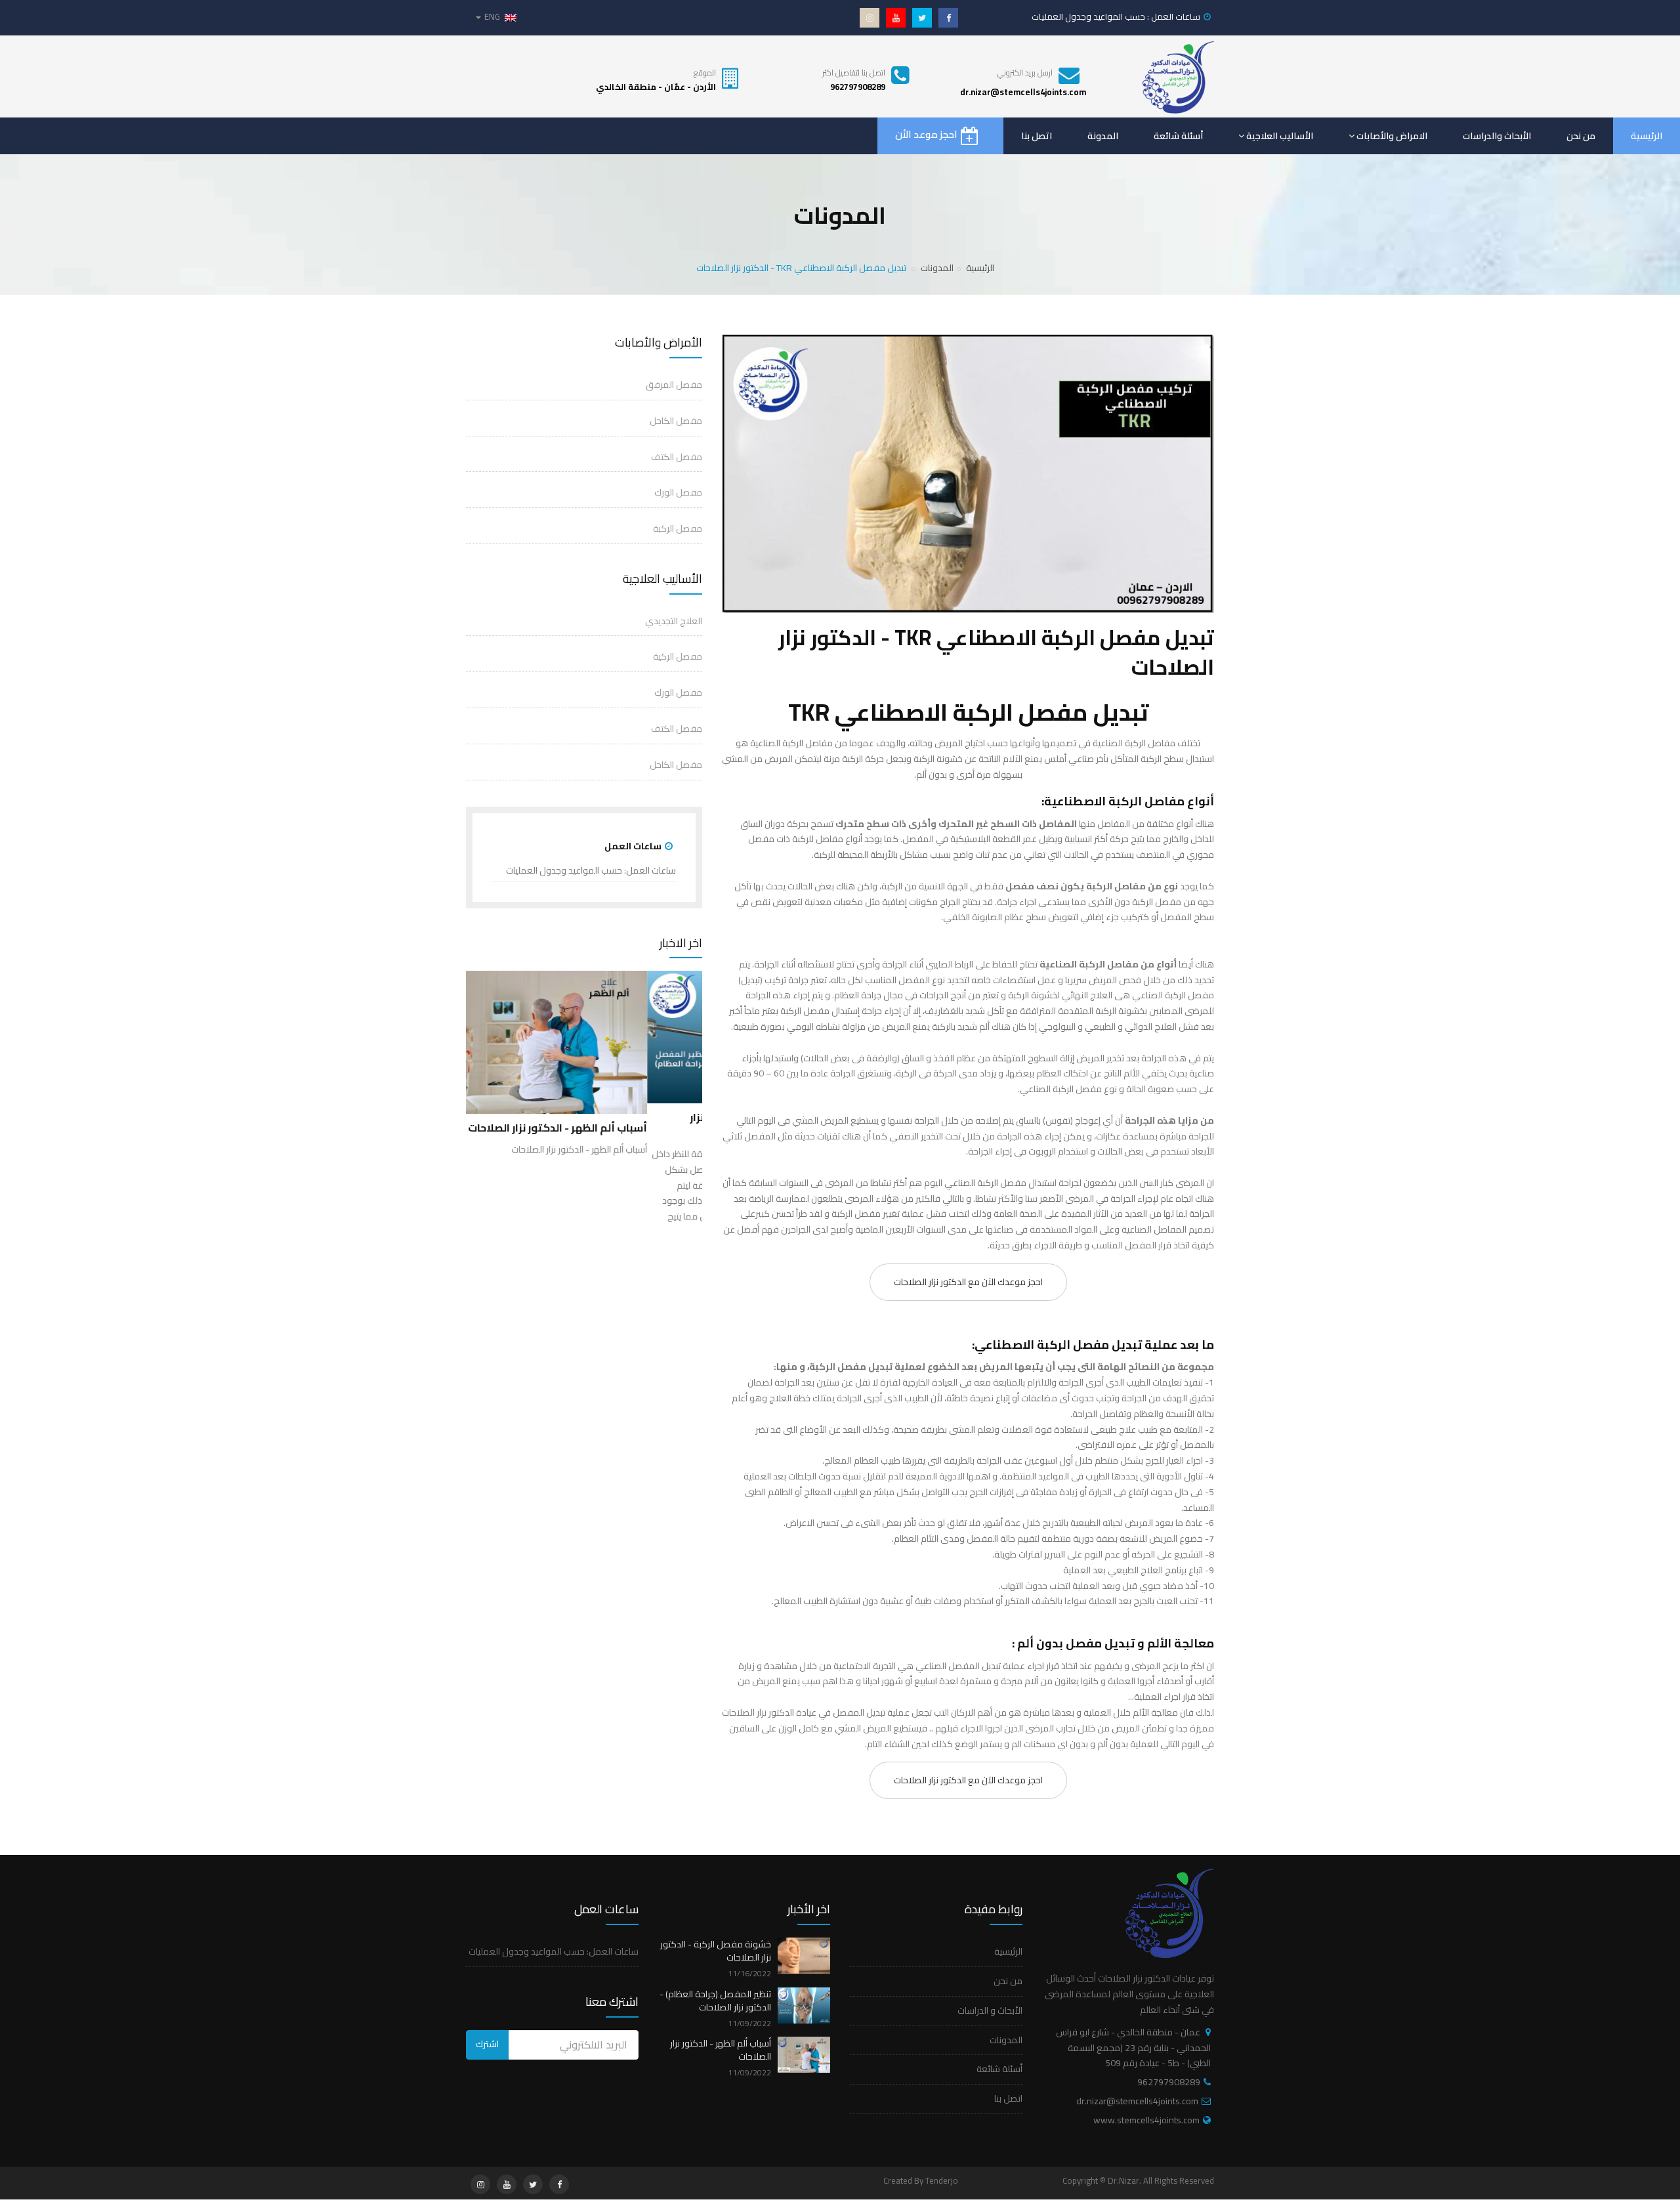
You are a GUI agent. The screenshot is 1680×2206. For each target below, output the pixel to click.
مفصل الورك (678, 492)
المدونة (1103, 136)
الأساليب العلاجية (1280, 136)
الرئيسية (1647, 136)
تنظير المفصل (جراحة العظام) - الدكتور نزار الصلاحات (715, 2001)
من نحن (1581, 136)
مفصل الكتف (677, 457)
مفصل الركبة (678, 528)
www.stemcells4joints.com (1146, 2120)
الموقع (705, 73)
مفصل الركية (678, 656)
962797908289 (1169, 2082)
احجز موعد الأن (926, 134)
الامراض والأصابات (1392, 136)
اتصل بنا (1037, 136)
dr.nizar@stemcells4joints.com (1137, 2101)
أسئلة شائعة (1178, 136)
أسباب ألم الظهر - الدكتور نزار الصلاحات (721, 2050)
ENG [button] (492, 16)
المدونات (937, 268)
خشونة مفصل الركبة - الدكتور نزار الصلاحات (716, 1951)
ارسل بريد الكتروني (1025, 73)
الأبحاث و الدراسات (990, 2010)
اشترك (487, 2044)
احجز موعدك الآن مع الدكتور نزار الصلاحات (968, 1282)
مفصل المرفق (674, 385)
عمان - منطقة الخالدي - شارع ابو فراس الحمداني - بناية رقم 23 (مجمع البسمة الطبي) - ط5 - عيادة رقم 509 (1133, 2048)
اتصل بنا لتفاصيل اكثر (854, 73)
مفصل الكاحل (676, 421)
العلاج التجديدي (674, 621)
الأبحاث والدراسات (1497, 136)
